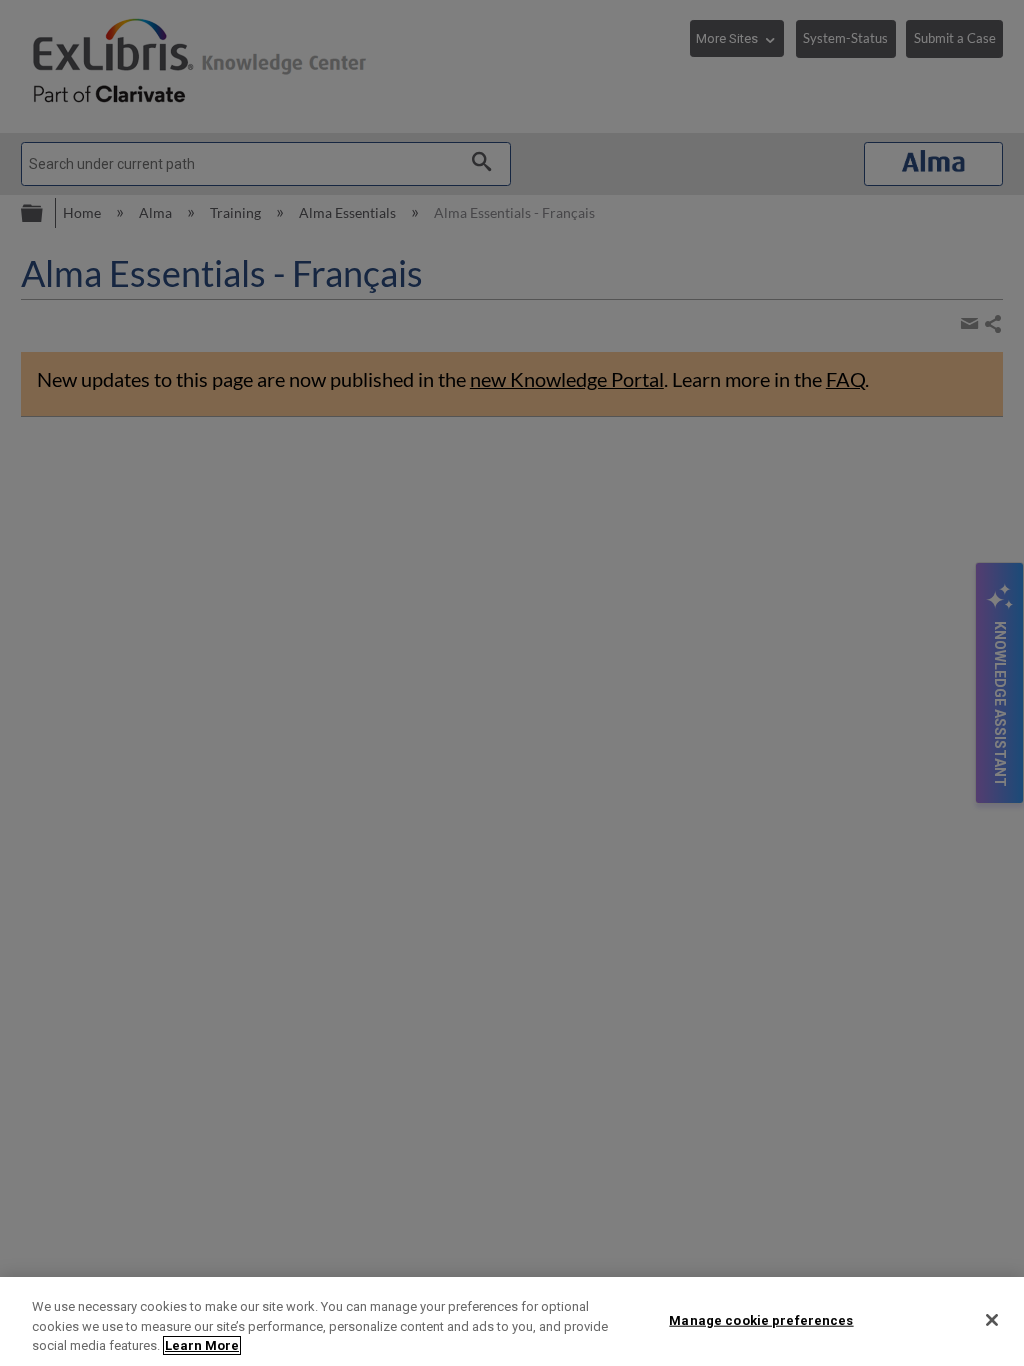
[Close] (992, 1320)
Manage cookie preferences (761, 1319)
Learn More (202, 1345)
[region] (512, 1321)
